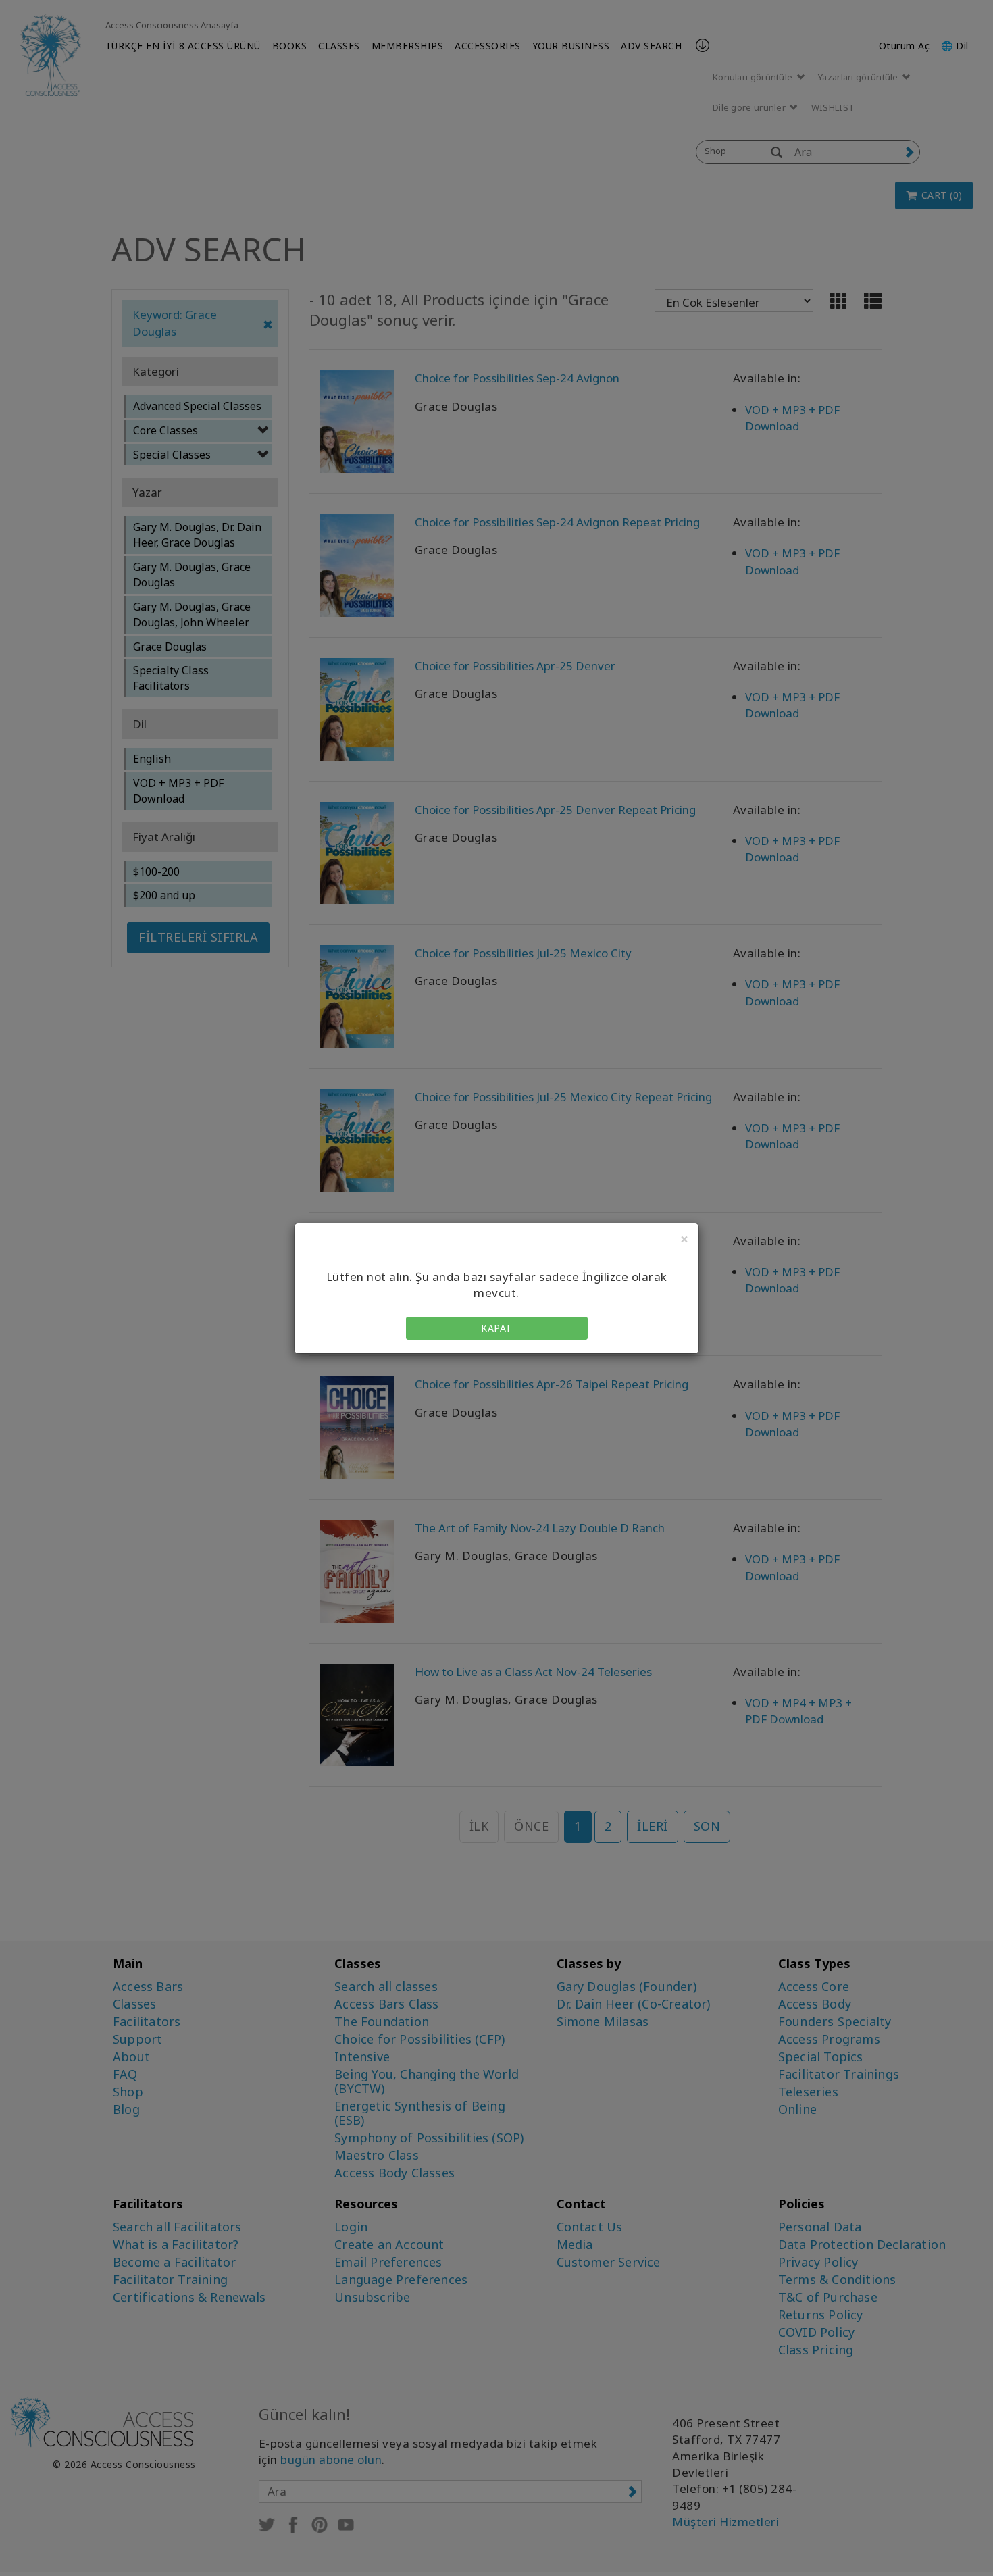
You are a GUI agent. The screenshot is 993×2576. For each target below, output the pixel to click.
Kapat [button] (496, 1328)
